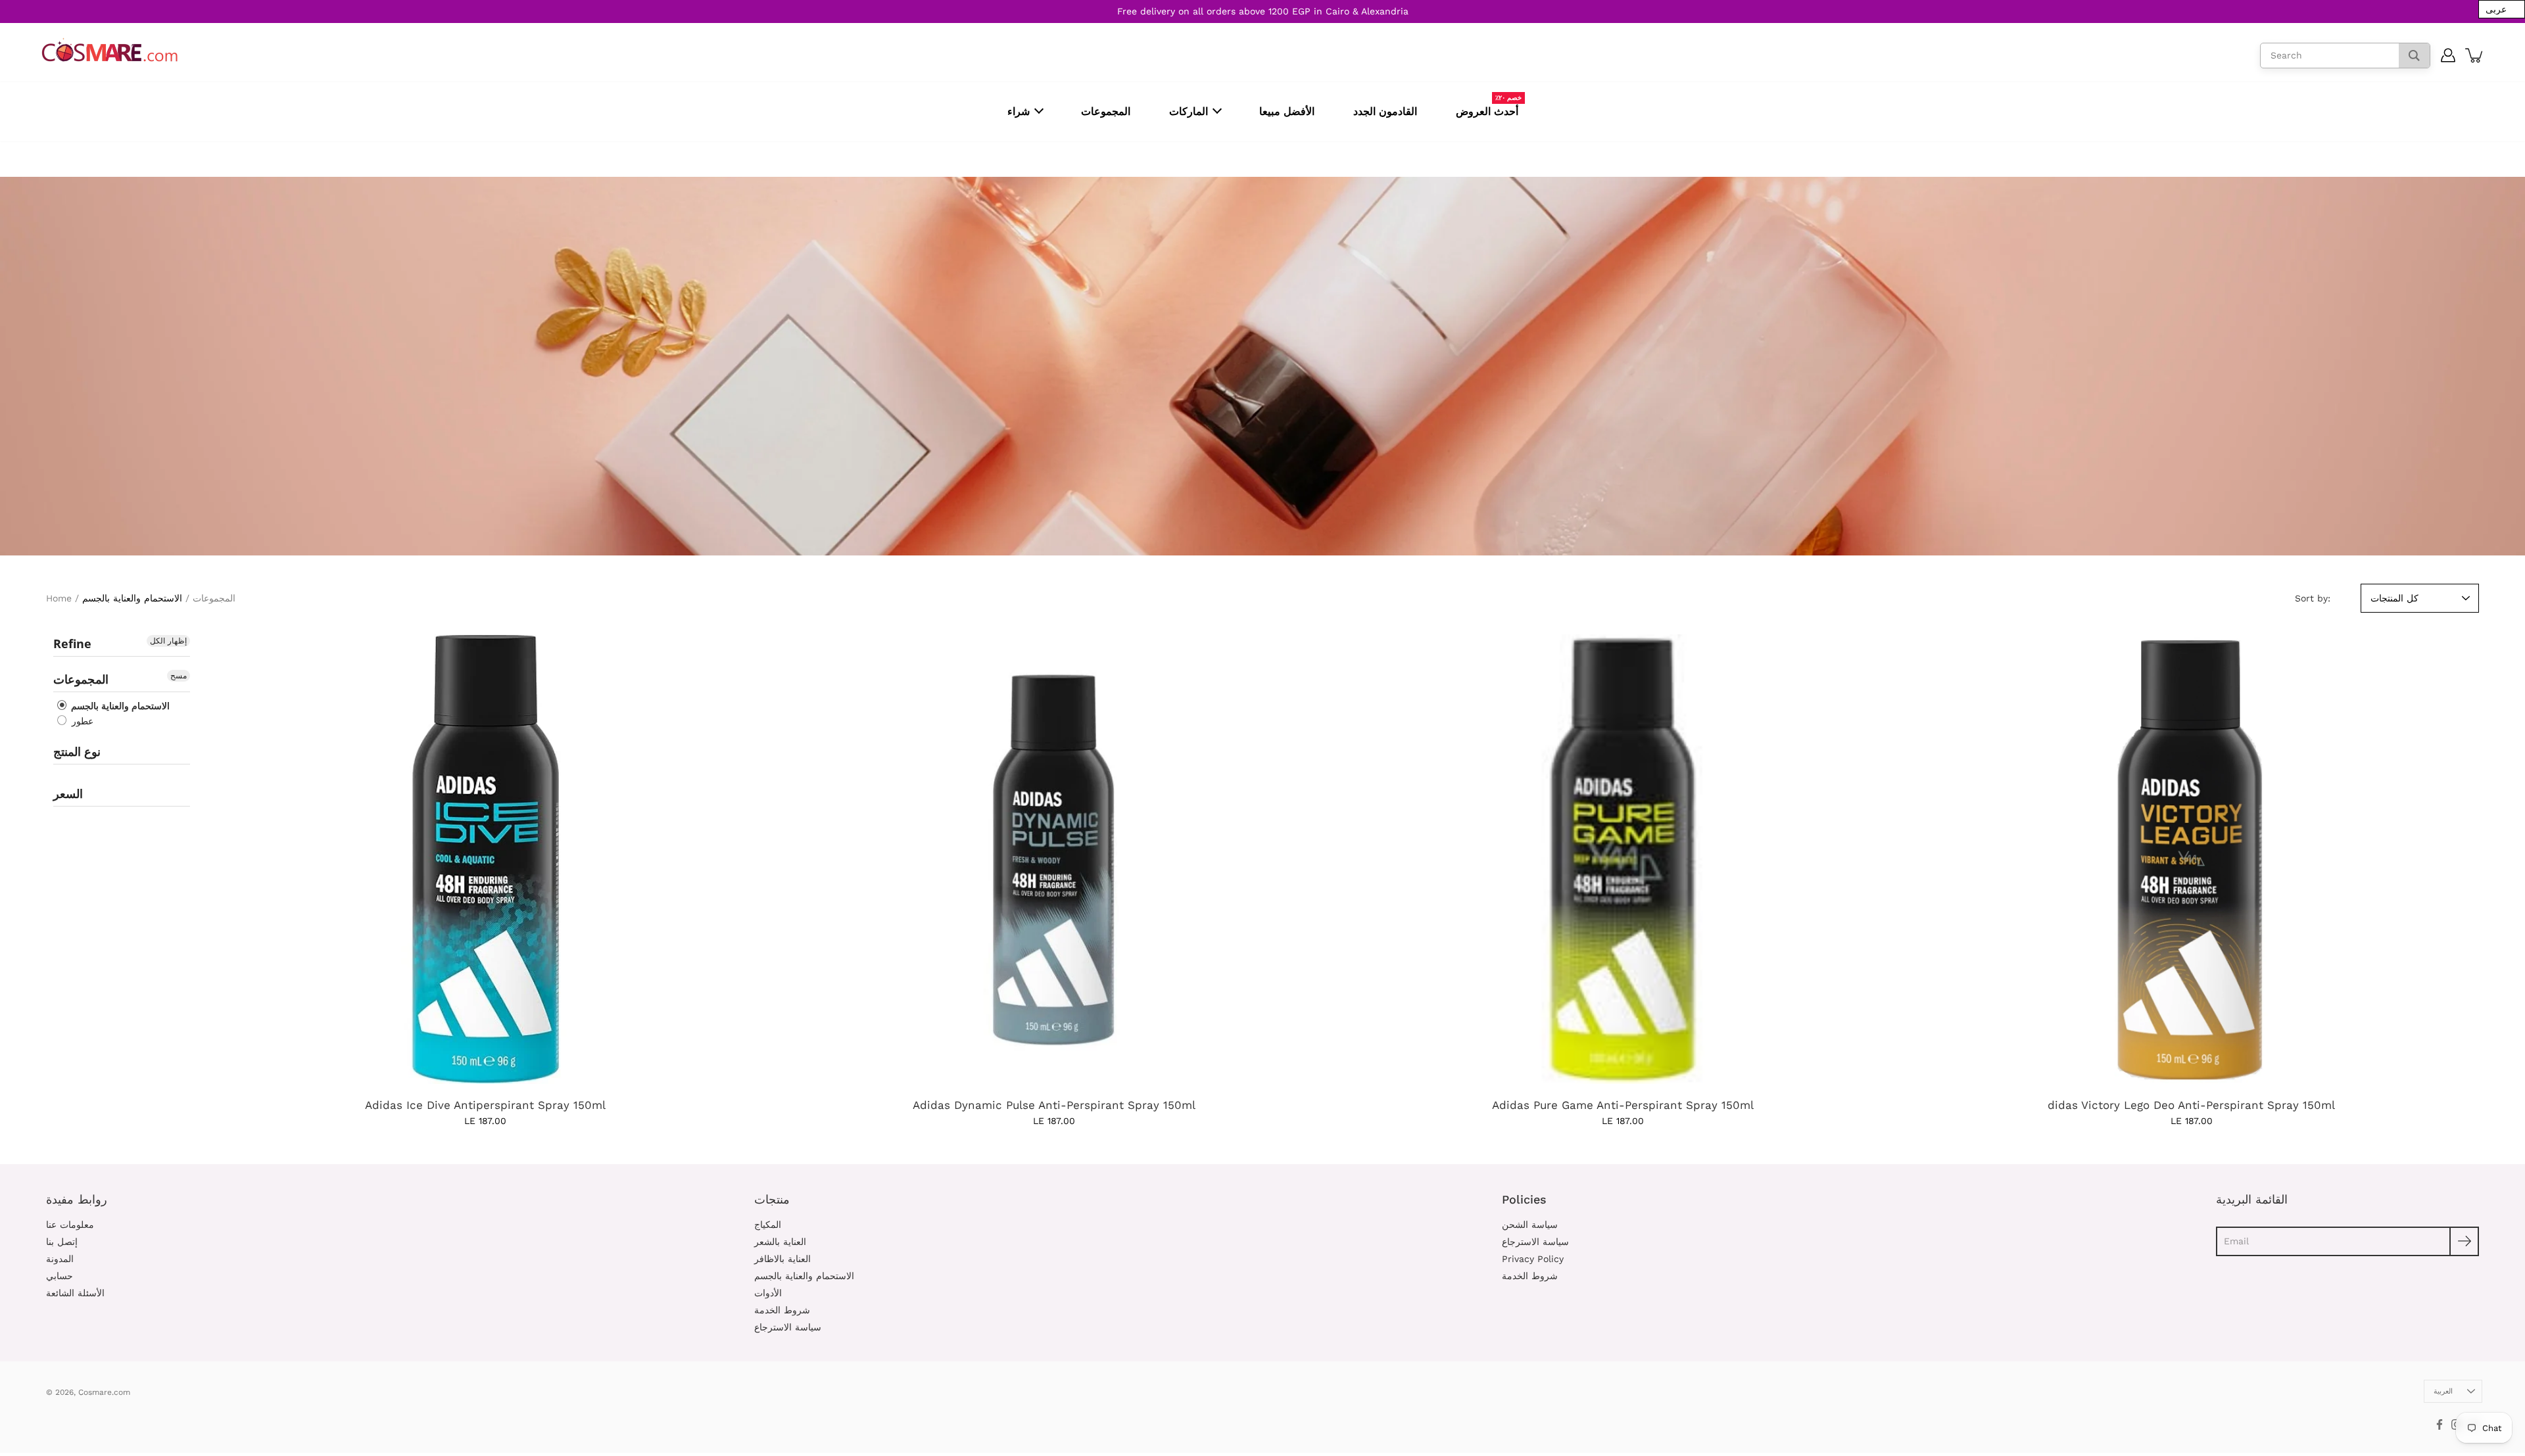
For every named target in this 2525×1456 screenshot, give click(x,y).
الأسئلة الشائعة (75, 1293)
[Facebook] (2440, 1424)
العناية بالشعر (780, 1242)
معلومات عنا (70, 1225)
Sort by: (2313, 598)
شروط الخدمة (782, 1310)
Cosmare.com (104, 1392)
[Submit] (2464, 1241)
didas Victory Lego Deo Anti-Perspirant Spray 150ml (2191, 1105)
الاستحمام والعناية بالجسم (119, 706)
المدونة (60, 1259)
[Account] (2448, 55)
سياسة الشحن (1530, 1225)
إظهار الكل (168, 641)
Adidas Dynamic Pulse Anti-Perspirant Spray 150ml (1054, 1105)
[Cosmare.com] (110, 50)
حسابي (60, 1276)
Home (59, 598)
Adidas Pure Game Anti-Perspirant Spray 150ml (1623, 1105)
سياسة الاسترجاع (788, 1327)
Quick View (485, 859)
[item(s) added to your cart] (2475, 55)
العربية (2443, 1391)
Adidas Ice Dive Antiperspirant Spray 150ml (485, 1105)
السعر (68, 793)
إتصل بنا (62, 1242)
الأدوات (768, 1293)
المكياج (768, 1225)
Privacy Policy (1533, 1259)
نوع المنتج (77, 751)
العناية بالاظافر (782, 1259)
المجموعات (214, 598)
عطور (81, 721)
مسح (179, 676)
